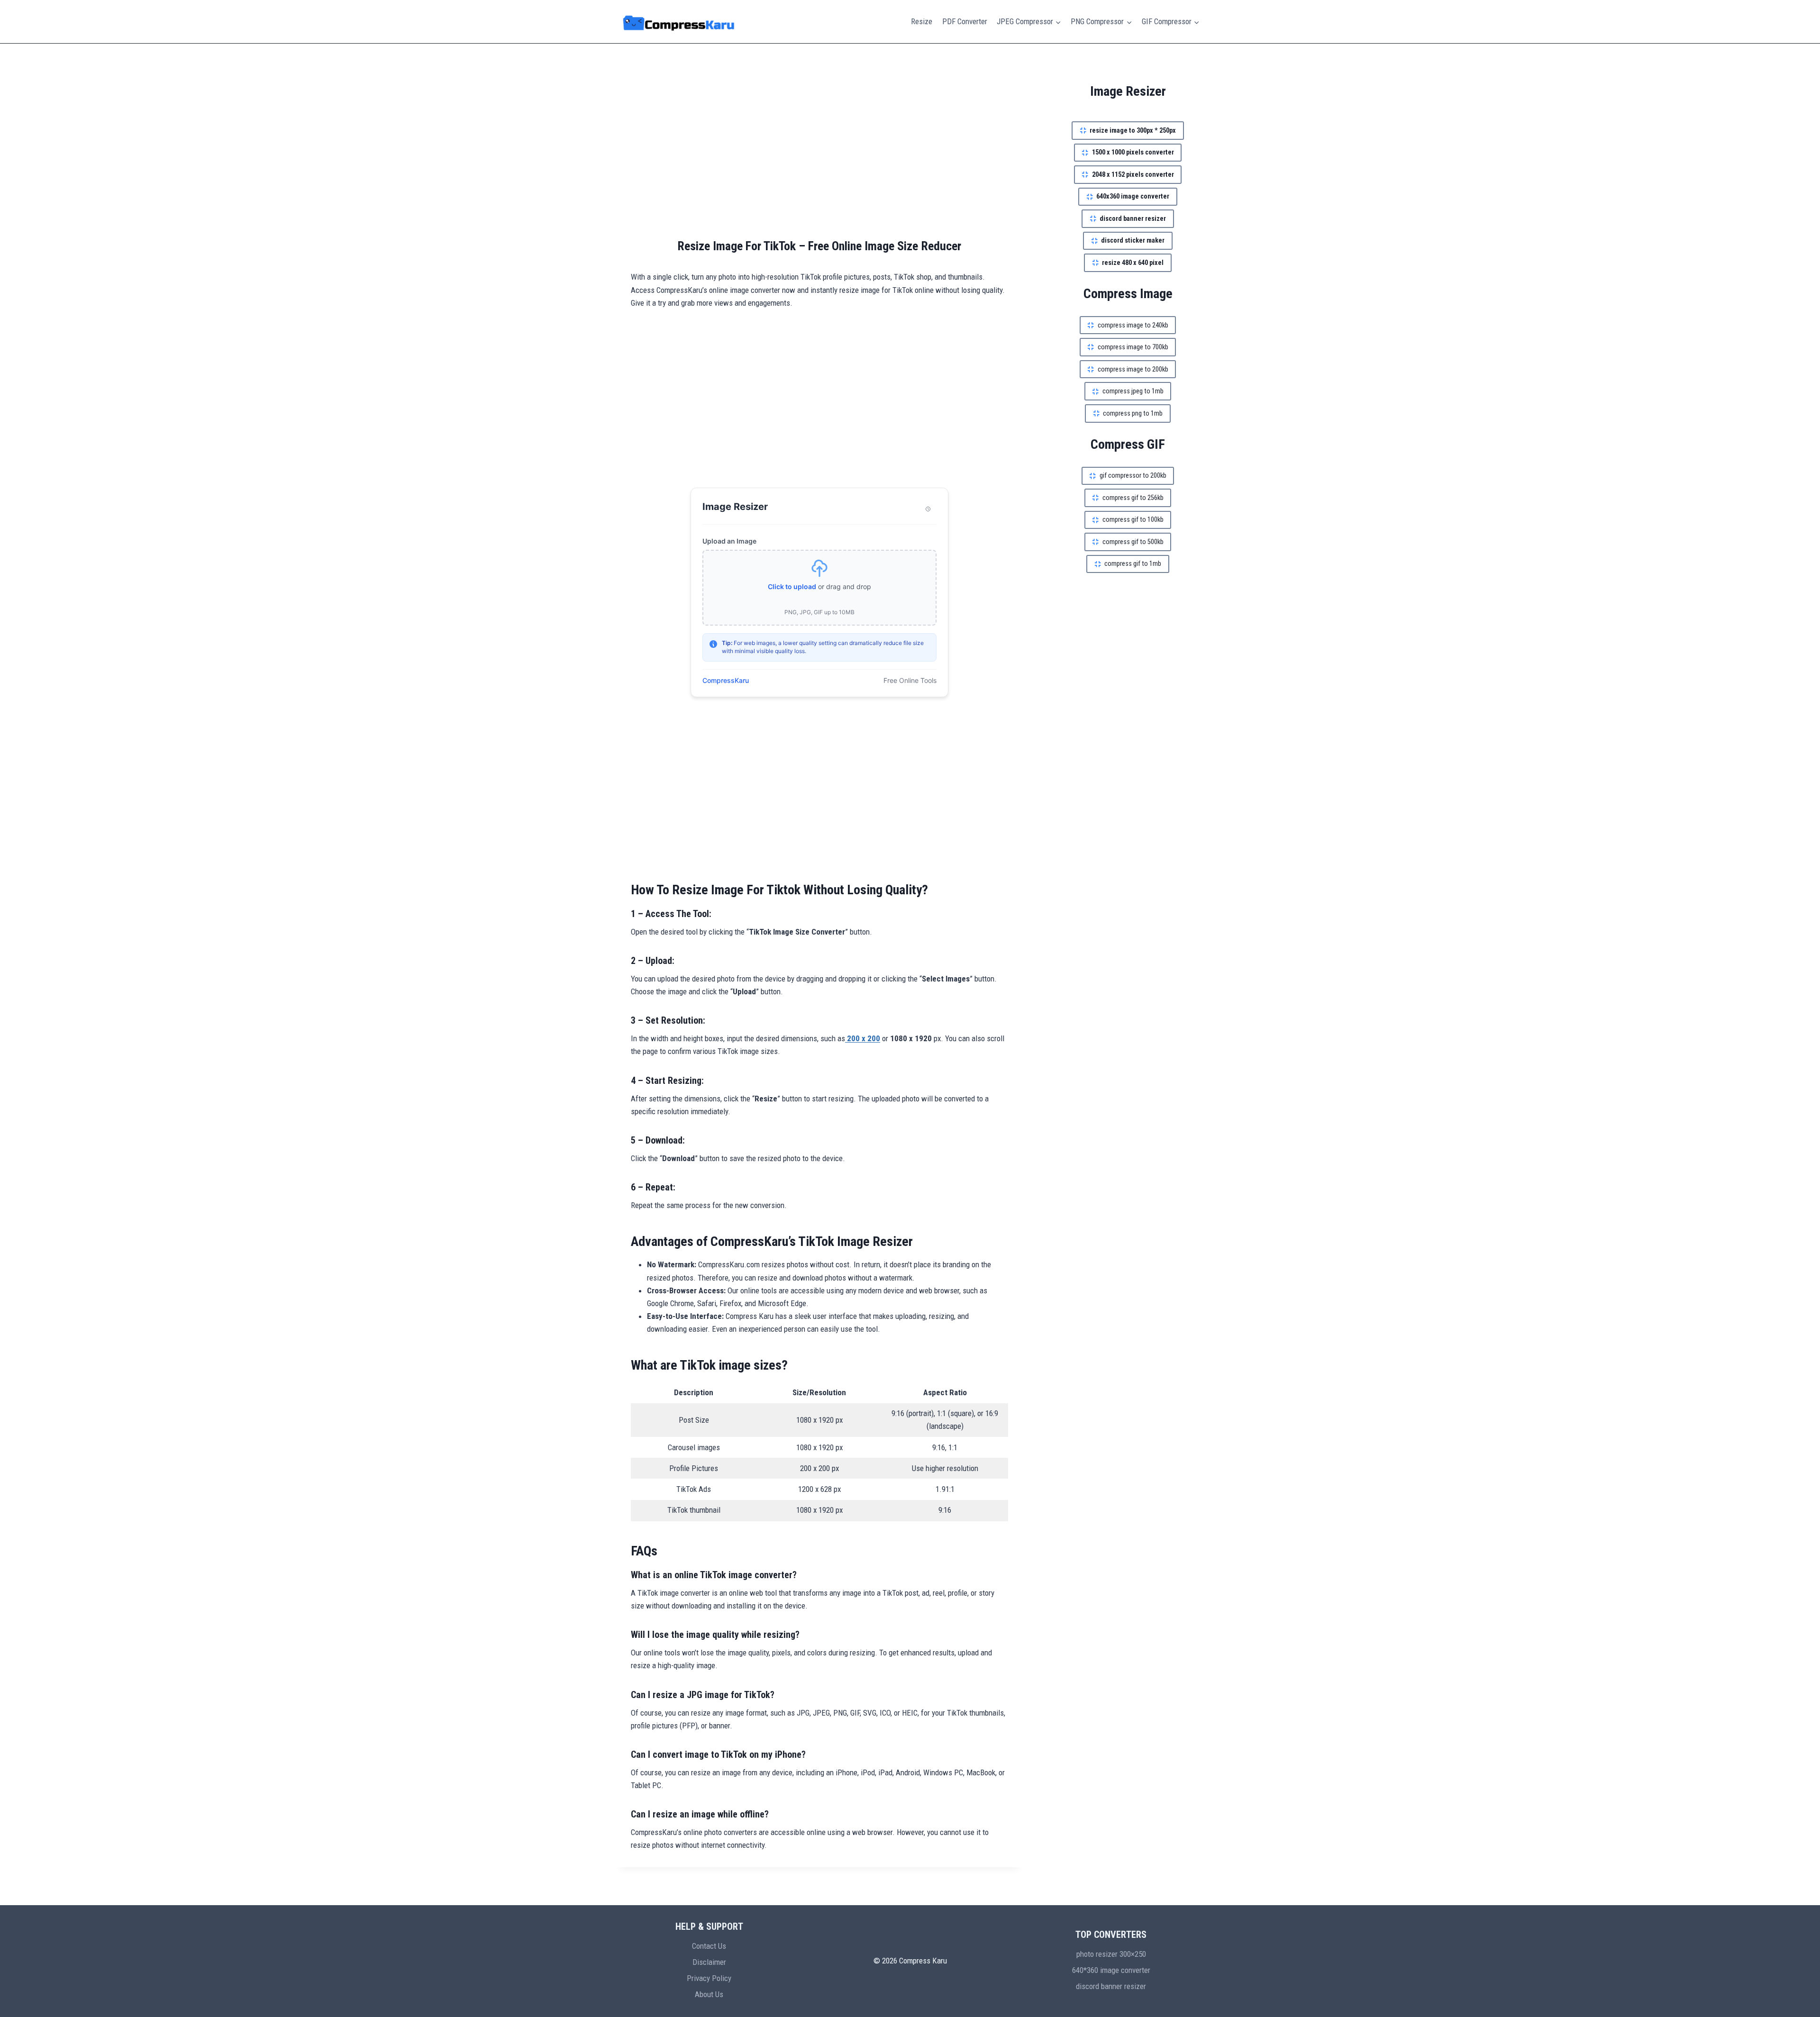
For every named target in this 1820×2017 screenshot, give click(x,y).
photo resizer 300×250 (1111, 1954)
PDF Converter (965, 21)
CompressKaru (726, 680)
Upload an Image (729, 541)
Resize (922, 21)
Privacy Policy (709, 1978)
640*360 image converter (1111, 1970)
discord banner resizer (1111, 1986)
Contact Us (709, 1946)
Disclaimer (709, 1962)
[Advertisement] (819, 152)
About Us (709, 1994)
